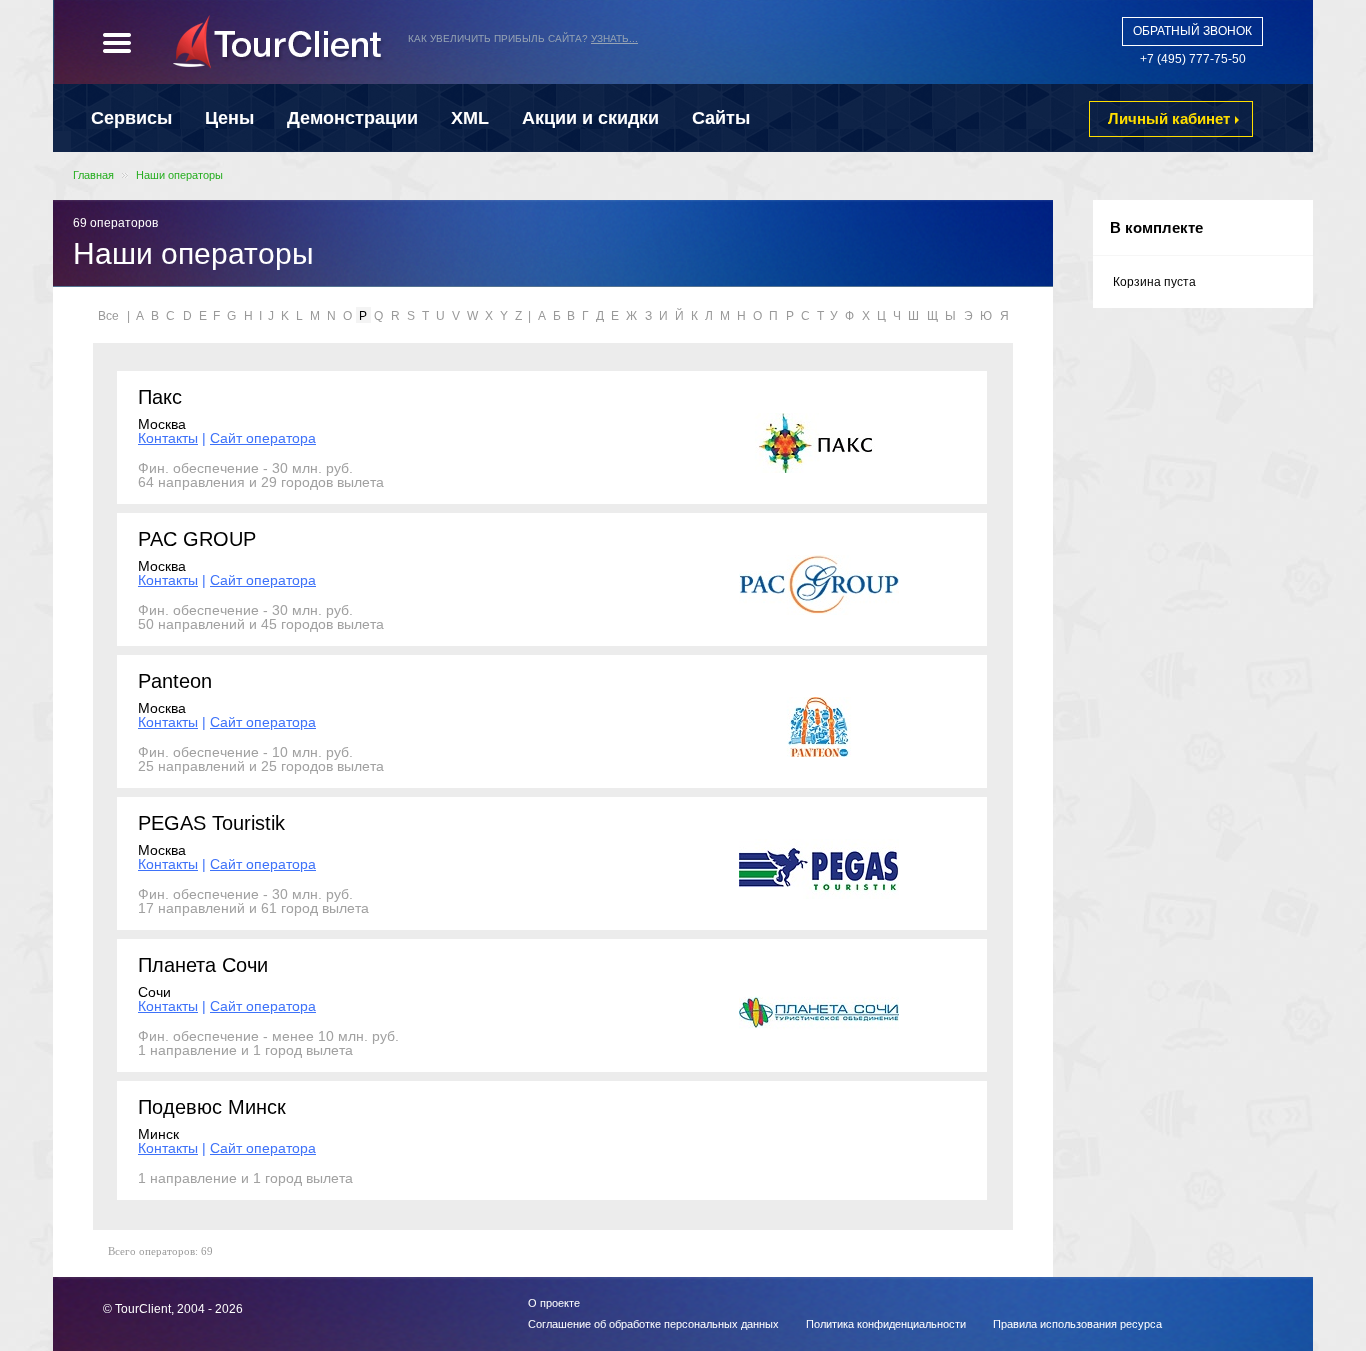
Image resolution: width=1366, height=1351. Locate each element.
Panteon (175, 681)
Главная (93, 175)
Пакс (160, 397)
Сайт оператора (263, 438)
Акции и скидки (590, 118)
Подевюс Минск (212, 1107)
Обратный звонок (1192, 31)
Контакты (168, 438)
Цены (229, 118)
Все (108, 316)
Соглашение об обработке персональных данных (653, 1324)
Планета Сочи (203, 965)
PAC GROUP (197, 539)
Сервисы (131, 118)
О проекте (554, 1303)
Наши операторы (179, 175)
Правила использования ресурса (1077, 1324)
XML (470, 118)
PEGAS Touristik (211, 823)
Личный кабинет (1169, 118)
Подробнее (737, 51)
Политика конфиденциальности (886, 1324)
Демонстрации (352, 118)
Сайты (721, 118)
